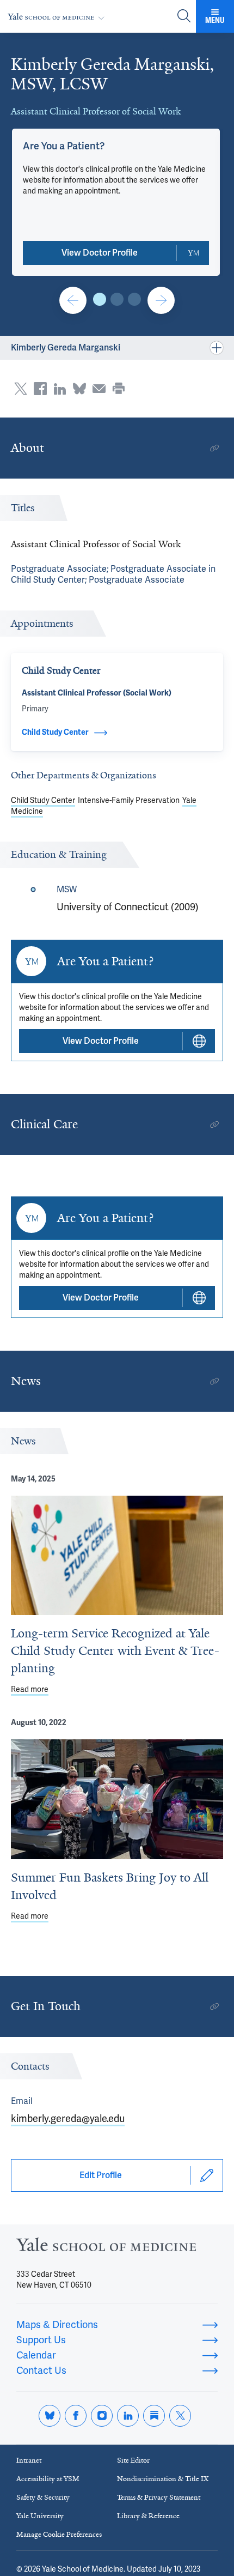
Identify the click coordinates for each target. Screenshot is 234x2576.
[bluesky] (50, 2416)
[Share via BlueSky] (79, 389)
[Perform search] (184, 17)
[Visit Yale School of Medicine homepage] (106, 2248)
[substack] (154, 2416)
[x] (180, 2416)
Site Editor (133, 2460)
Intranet (29, 2460)
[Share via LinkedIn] (60, 389)
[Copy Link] (214, 448)
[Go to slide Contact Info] (73, 300)
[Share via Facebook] (40, 389)
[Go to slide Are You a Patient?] (100, 299)
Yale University (40, 2516)
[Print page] (119, 389)
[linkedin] (128, 2416)
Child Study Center (43, 800)
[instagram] (102, 2416)
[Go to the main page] (58, 17)
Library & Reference (148, 2516)
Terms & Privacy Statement (159, 2497)
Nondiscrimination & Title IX (163, 2479)
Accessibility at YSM (48, 2479)
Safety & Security (43, 2497)
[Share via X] (21, 389)
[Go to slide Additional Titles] (117, 299)
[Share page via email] (99, 389)
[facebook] (76, 2416)
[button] (64, 146)
